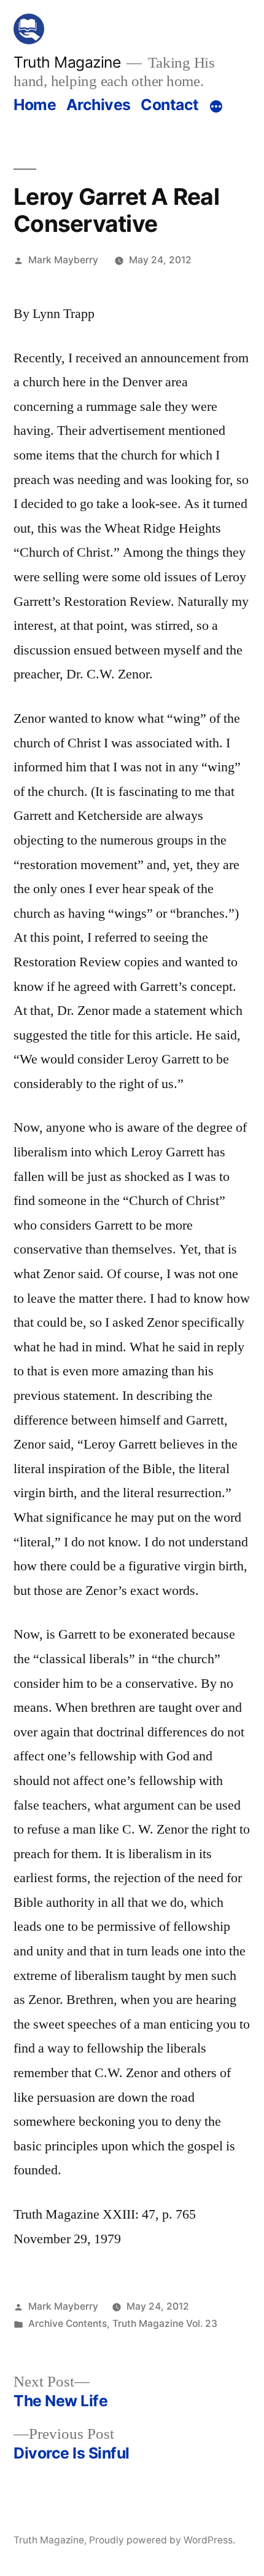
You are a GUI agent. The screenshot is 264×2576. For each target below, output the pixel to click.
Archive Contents (68, 2324)
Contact (170, 105)
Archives (99, 105)
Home (35, 105)
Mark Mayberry (63, 260)
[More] (216, 107)
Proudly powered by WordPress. (162, 2540)
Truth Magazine (67, 62)
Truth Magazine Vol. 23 (165, 2324)
